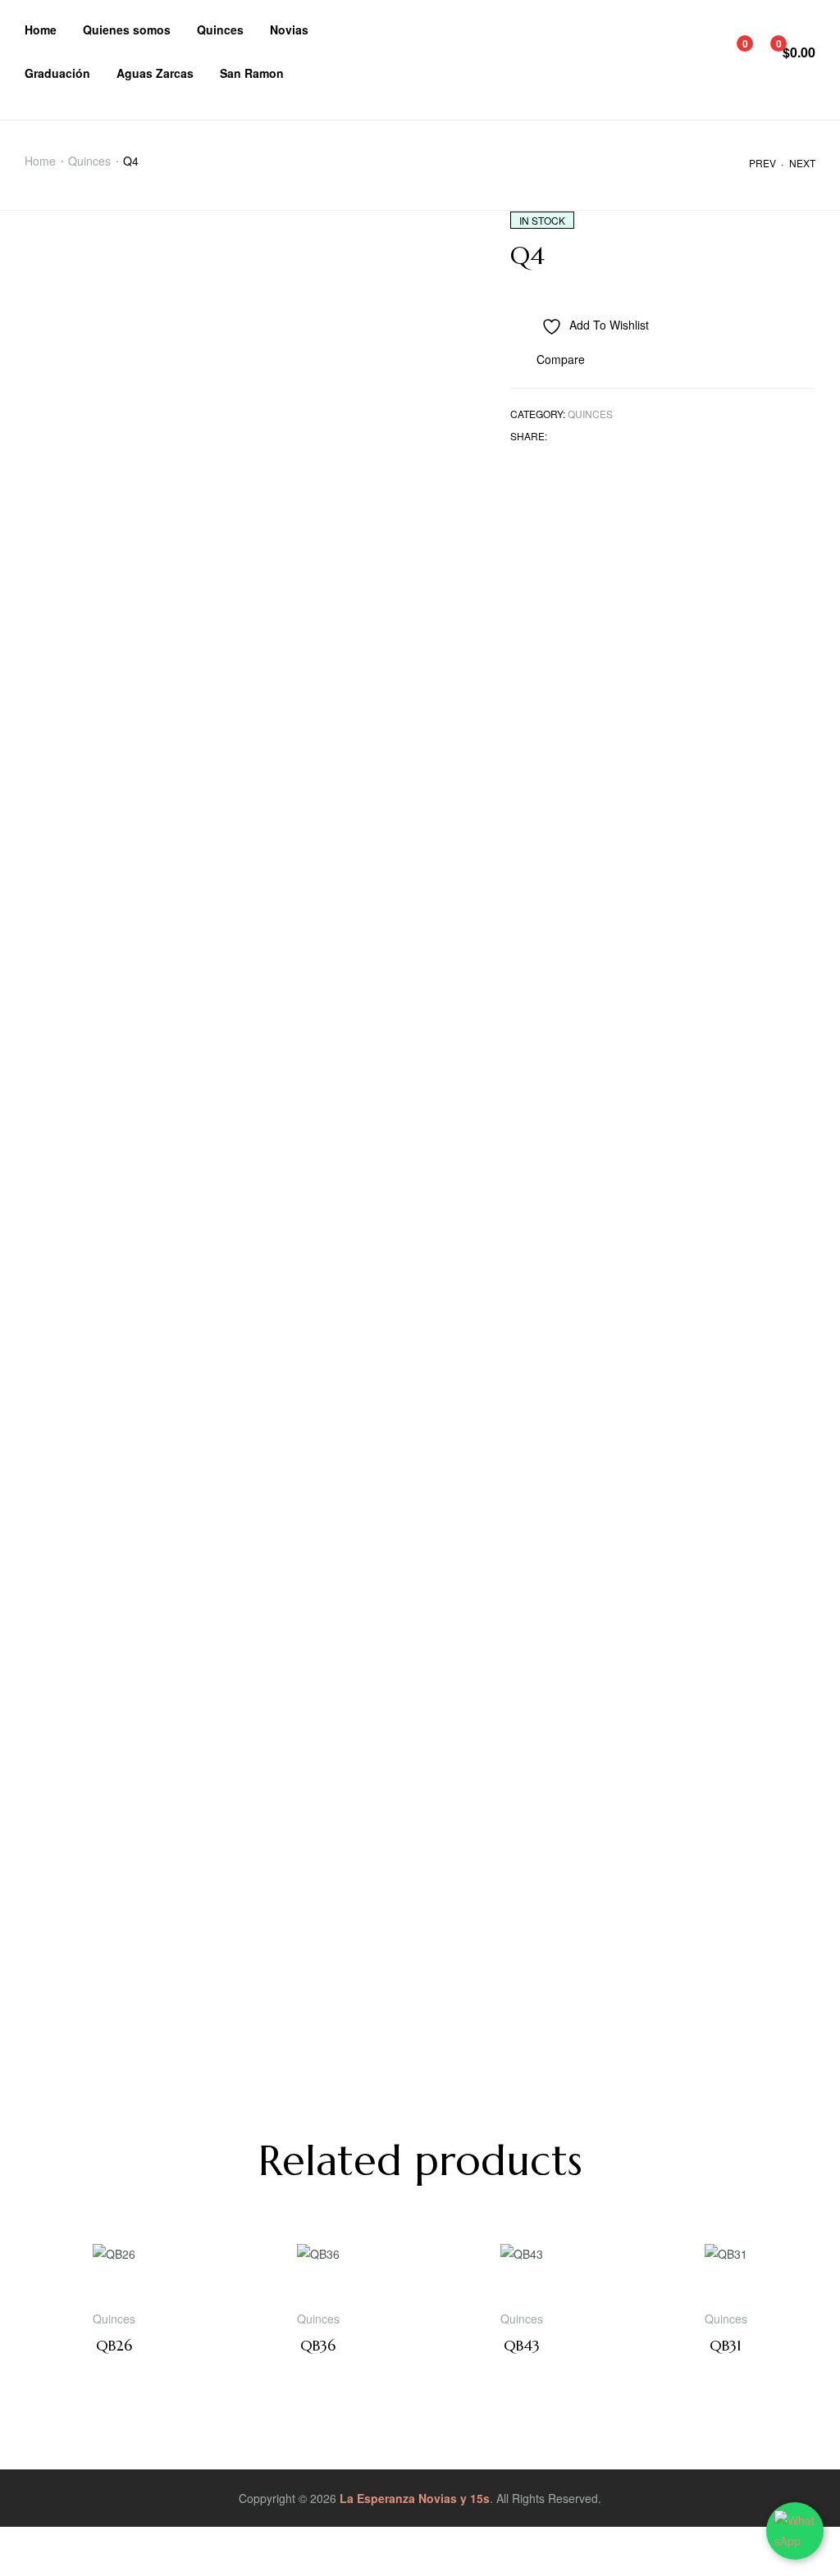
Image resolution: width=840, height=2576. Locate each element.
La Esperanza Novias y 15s (415, 2498)
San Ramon (252, 73)
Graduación (57, 73)
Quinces (220, 30)
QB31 (726, 2345)
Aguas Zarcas (155, 73)
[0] (733, 52)
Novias (289, 30)
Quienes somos (127, 30)
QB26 (114, 2345)
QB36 (318, 2345)
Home (41, 30)
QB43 (522, 2345)
